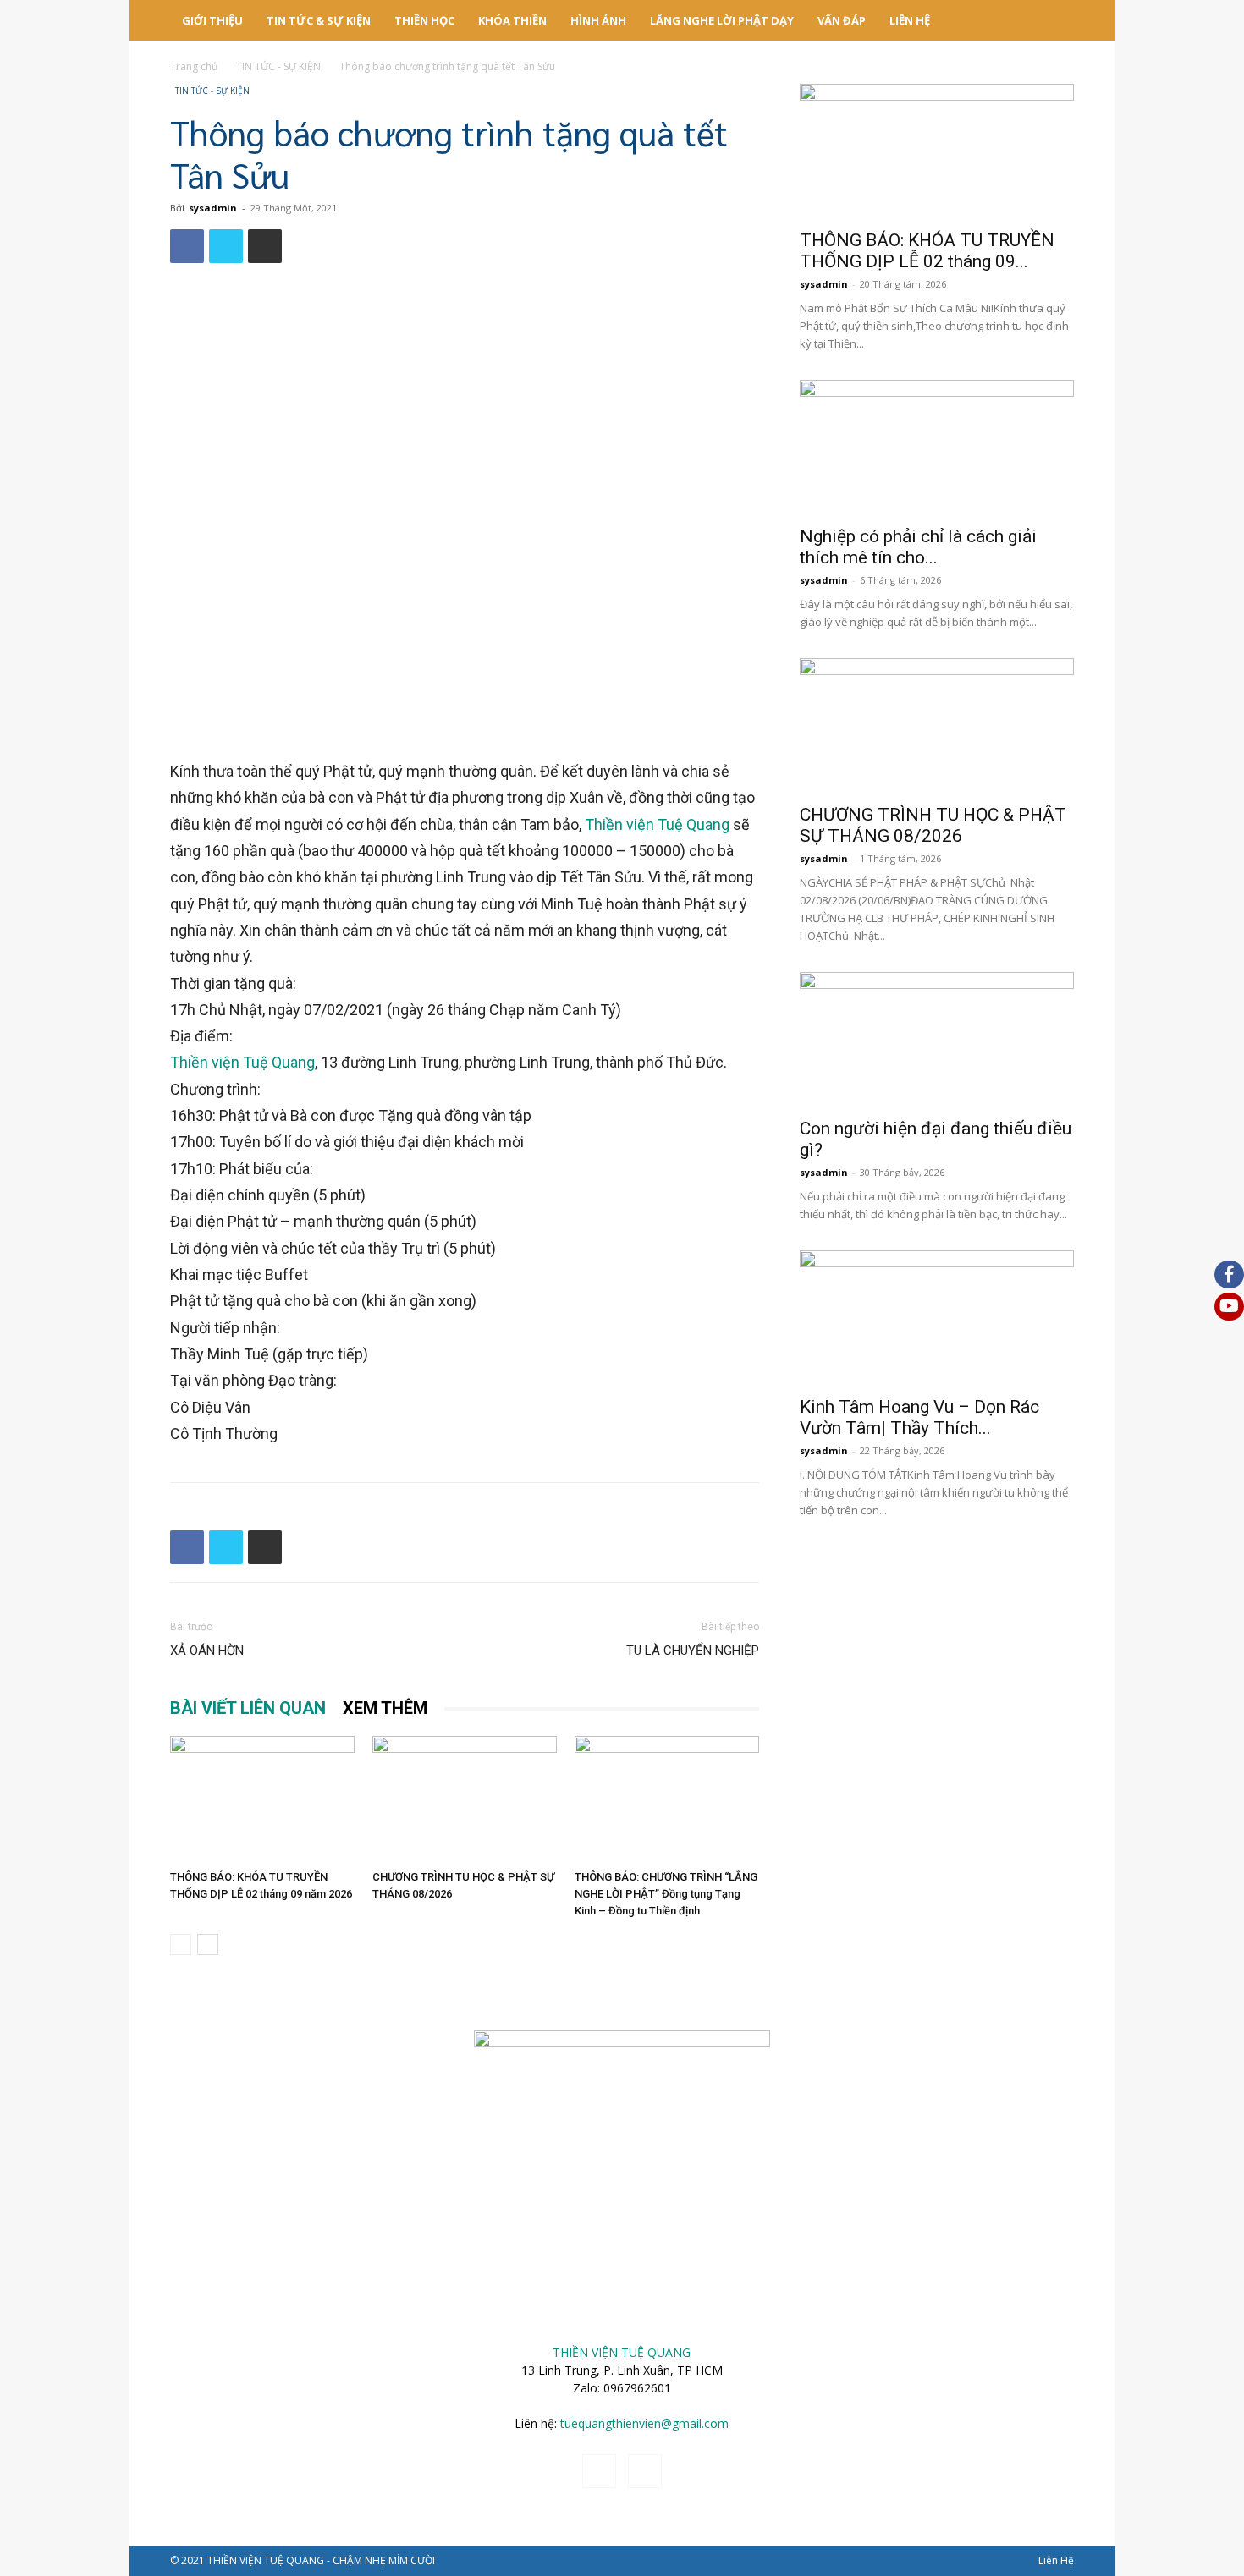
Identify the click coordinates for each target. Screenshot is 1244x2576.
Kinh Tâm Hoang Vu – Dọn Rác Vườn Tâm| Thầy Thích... (919, 1417)
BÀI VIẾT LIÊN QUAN (248, 1708)
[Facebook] (187, 246)
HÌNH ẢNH (598, 20)
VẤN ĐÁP (842, 20)
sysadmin (213, 208)
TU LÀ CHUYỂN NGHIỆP (693, 1651)
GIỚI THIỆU (212, 20)
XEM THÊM (385, 1708)
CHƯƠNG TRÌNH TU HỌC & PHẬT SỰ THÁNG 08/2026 (933, 825)
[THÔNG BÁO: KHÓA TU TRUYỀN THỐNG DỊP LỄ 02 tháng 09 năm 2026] (262, 1799)
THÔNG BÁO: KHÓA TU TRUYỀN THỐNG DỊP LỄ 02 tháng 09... (927, 251)
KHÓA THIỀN (512, 20)
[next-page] (208, 1944)
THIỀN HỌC (424, 20)
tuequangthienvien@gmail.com (644, 2423)
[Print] (265, 246)
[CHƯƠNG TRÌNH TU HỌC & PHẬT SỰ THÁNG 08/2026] (465, 1799)
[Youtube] (645, 2471)
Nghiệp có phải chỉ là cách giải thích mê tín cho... (918, 547)
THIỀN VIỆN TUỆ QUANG (622, 2352)
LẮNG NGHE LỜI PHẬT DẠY (722, 20)
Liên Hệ (1056, 2560)
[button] (1054, 22)
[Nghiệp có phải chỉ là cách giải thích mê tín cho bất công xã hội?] (937, 448)
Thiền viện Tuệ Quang (657, 824)
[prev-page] (181, 1944)
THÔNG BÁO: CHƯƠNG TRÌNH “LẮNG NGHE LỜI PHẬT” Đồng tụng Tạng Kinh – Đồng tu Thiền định (666, 1894)
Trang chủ (194, 66)
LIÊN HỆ (910, 20)
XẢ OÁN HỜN (207, 1651)
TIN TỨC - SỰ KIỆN (278, 66)
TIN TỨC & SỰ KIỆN (319, 20)
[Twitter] (226, 246)
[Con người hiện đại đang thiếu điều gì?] (937, 1040)
